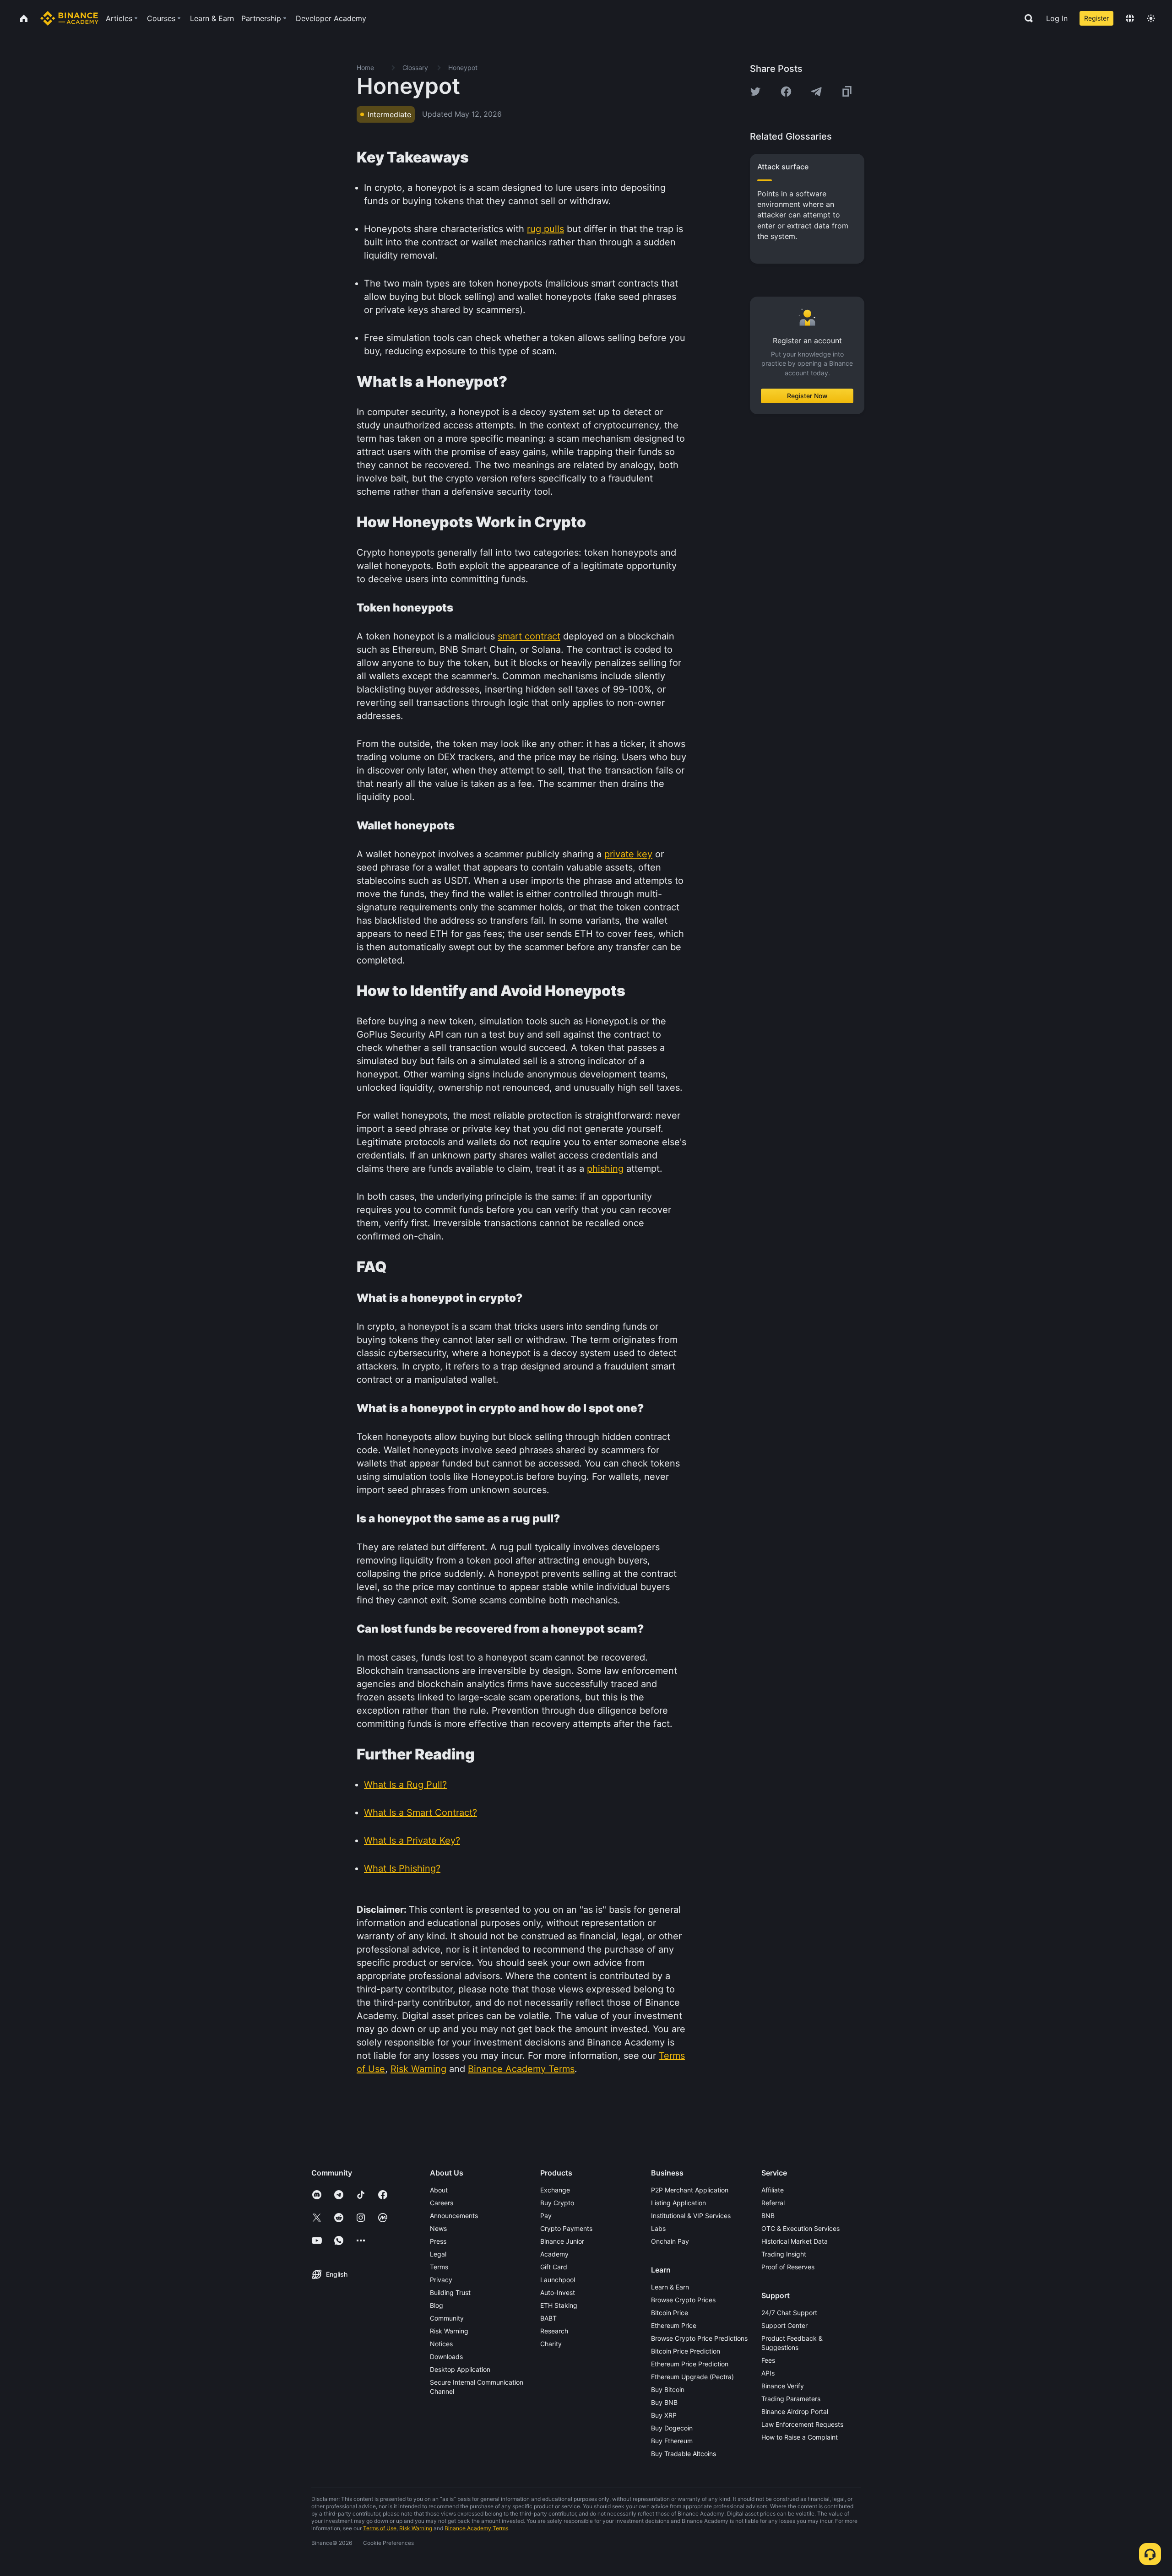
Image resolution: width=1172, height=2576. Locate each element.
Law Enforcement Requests (802, 2424)
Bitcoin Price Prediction (686, 2351)
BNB (768, 2216)
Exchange (555, 2190)
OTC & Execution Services (800, 2228)
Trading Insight (784, 2254)
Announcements (454, 2216)
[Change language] (1130, 18)
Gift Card (554, 2267)
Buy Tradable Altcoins (684, 2454)
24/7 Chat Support (789, 2313)
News (438, 2228)
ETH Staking (559, 2305)
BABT (548, 2318)
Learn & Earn (670, 2287)
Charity (551, 2344)
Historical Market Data (795, 2241)
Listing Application (678, 2203)
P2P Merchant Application (690, 2190)
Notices (441, 2344)
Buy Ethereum (672, 2441)
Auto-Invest (558, 2292)
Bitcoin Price (670, 2313)
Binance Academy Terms (476, 2528)
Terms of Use (380, 2528)
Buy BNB (664, 2402)
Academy (554, 2254)
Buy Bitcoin (668, 2389)
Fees (768, 2360)
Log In (1057, 18)
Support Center (784, 2325)
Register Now (807, 396)
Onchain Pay (670, 2241)
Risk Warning (449, 2331)
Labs (658, 2228)
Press (438, 2241)
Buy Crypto (557, 2203)
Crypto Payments (566, 2228)
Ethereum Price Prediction (690, 2364)
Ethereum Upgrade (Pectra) (692, 2377)
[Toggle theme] (1151, 18)
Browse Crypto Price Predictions (699, 2338)
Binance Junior (562, 2241)
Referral (773, 2203)
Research (554, 2331)
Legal (438, 2254)
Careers (442, 2203)
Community (447, 2318)
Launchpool (558, 2280)
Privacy (441, 2280)
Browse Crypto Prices (683, 2300)
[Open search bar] (1026, 18)
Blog (437, 2305)
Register (1096, 18)
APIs (768, 2373)
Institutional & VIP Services (691, 2216)
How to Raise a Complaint (800, 2437)
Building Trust (450, 2292)
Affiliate (773, 2190)
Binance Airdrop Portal (795, 2411)
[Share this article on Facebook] (786, 92)
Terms (439, 2267)
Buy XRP (664, 2415)
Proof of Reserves (788, 2267)
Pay (546, 2216)
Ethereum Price (674, 2325)
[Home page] (69, 18)
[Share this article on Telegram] (816, 92)
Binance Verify (783, 2386)
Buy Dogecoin (672, 2428)
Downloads (446, 2357)
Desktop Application (460, 2369)
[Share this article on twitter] (755, 92)
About (439, 2190)
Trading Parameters (791, 2399)
